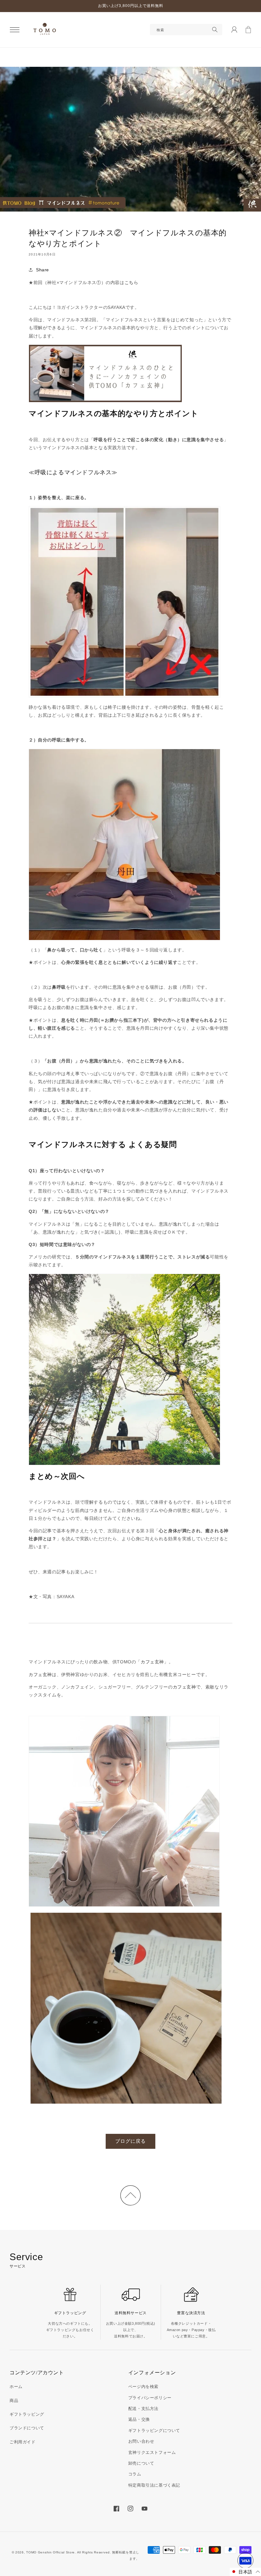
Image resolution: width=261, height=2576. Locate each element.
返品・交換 (139, 2419)
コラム (135, 2474)
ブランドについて (27, 2428)
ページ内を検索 (143, 2387)
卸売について (141, 2463)
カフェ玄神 (152, 1662)
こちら (131, 282)
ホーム (16, 2387)
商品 (14, 2401)
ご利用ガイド (23, 2442)
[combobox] (186, 30)
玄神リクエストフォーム (152, 2452)
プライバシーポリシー (150, 2398)
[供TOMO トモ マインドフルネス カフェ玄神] (105, 374)
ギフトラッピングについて (154, 2430)
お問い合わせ (141, 2441)
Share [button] (42, 270)
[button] (15, 30)
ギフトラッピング (27, 2414)
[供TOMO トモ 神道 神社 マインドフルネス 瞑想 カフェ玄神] (126, 2009)
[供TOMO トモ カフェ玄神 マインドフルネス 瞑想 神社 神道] (124, 1812)
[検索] (215, 30)
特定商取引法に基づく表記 (154, 2485)
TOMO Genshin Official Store (50, 2552)
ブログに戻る (130, 2141)
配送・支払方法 (143, 2409)
